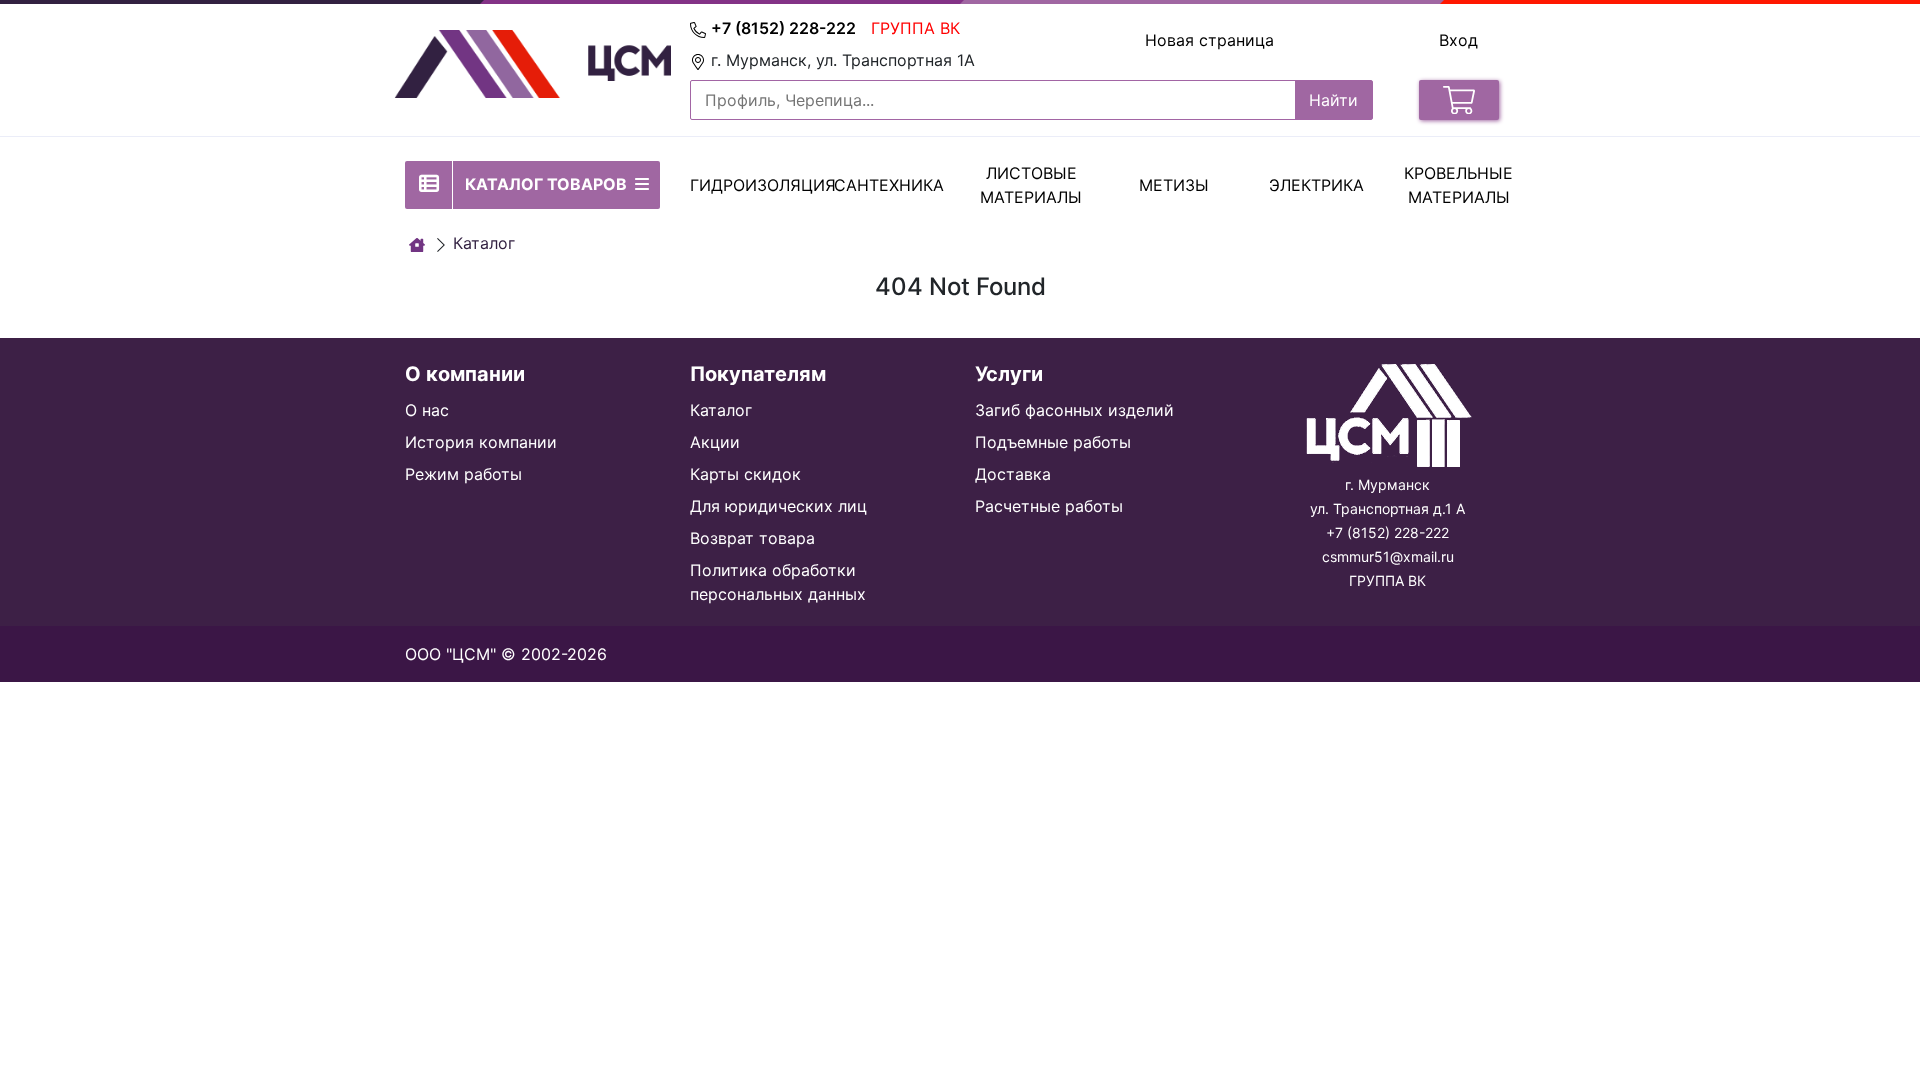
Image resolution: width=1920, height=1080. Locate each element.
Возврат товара (752, 538)
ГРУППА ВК (915, 28)
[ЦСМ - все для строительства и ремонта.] (417, 245)
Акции (715, 442)
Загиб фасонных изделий (1074, 410)
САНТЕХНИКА (889, 185)
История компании (481, 442)
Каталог (721, 410)
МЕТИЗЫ (1174, 185)
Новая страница (1209, 40)
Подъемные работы (1053, 442)
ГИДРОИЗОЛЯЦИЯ (763, 185)
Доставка (1013, 474)
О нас (427, 410)
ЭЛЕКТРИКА (1316, 185)
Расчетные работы (1049, 506)
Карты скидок (745, 474)
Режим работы (463, 474)
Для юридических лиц (778, 506)
